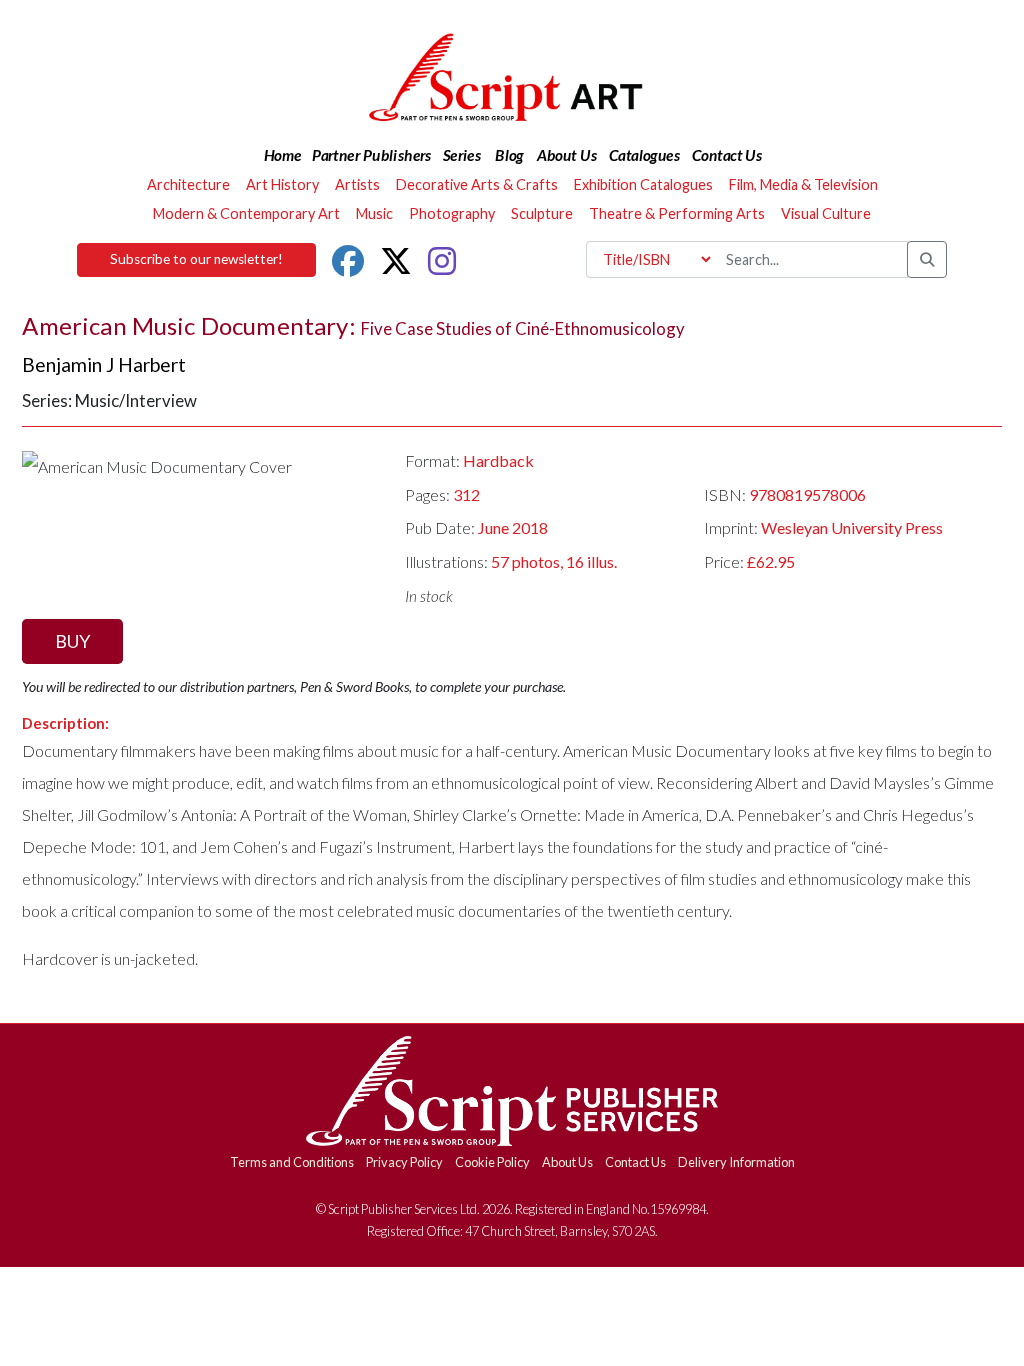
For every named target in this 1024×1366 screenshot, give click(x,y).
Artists (357, 184)
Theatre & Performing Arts (677, 213)
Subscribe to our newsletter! (196, 259)
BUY (72, 641)
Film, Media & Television (803, 184)
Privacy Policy (404, 1162)
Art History (282, 184)
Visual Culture (826, 213)
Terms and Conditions (292, 1162)
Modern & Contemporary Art (246, 213)
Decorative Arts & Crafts (477, 184)
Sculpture (542, 213)
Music (374, 213)
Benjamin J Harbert (104, 364)
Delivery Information (736, 1162)
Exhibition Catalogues (643, 184)
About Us (567, 1162)
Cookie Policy (492, 1162)
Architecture (188, 184)
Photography (452, 213)
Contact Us (635, 1162)
